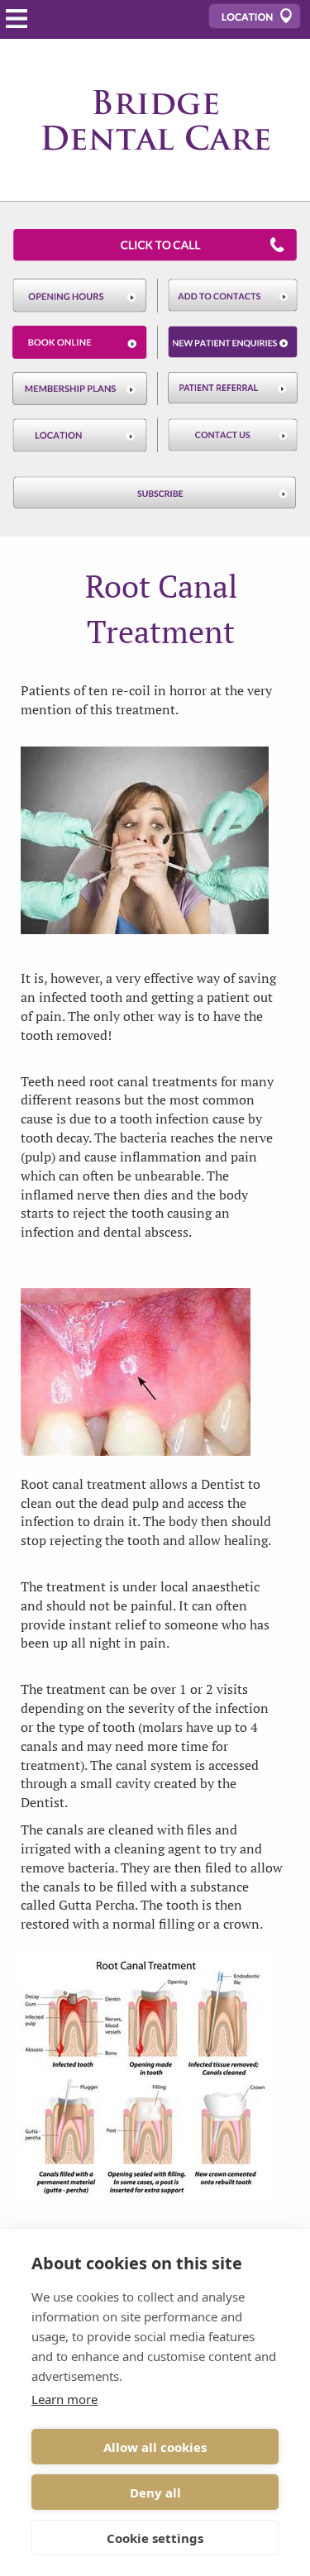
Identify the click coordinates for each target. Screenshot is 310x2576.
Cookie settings (155, 2538)
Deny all (155, 2493)
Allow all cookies (155, 2447)
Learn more (64, 2399)
